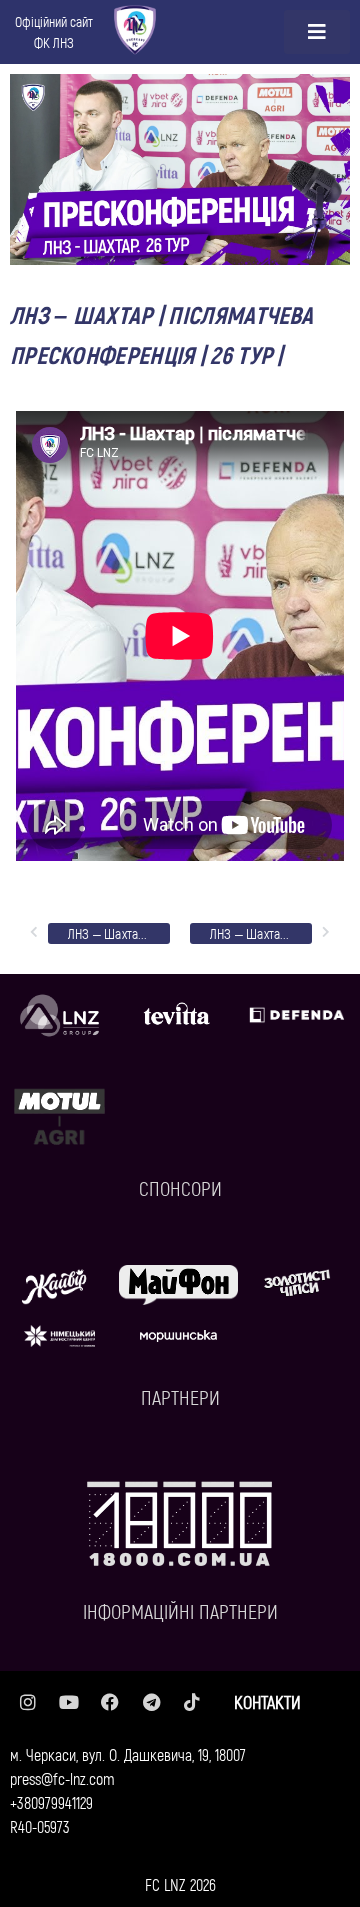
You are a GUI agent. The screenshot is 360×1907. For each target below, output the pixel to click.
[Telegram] (151, 1702)
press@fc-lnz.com (62, 1778)
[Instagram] (28, 1702)
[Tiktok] (192, 1702)
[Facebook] (110, 1702)
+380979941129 (51, 1802)
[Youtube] (69, 1702)
